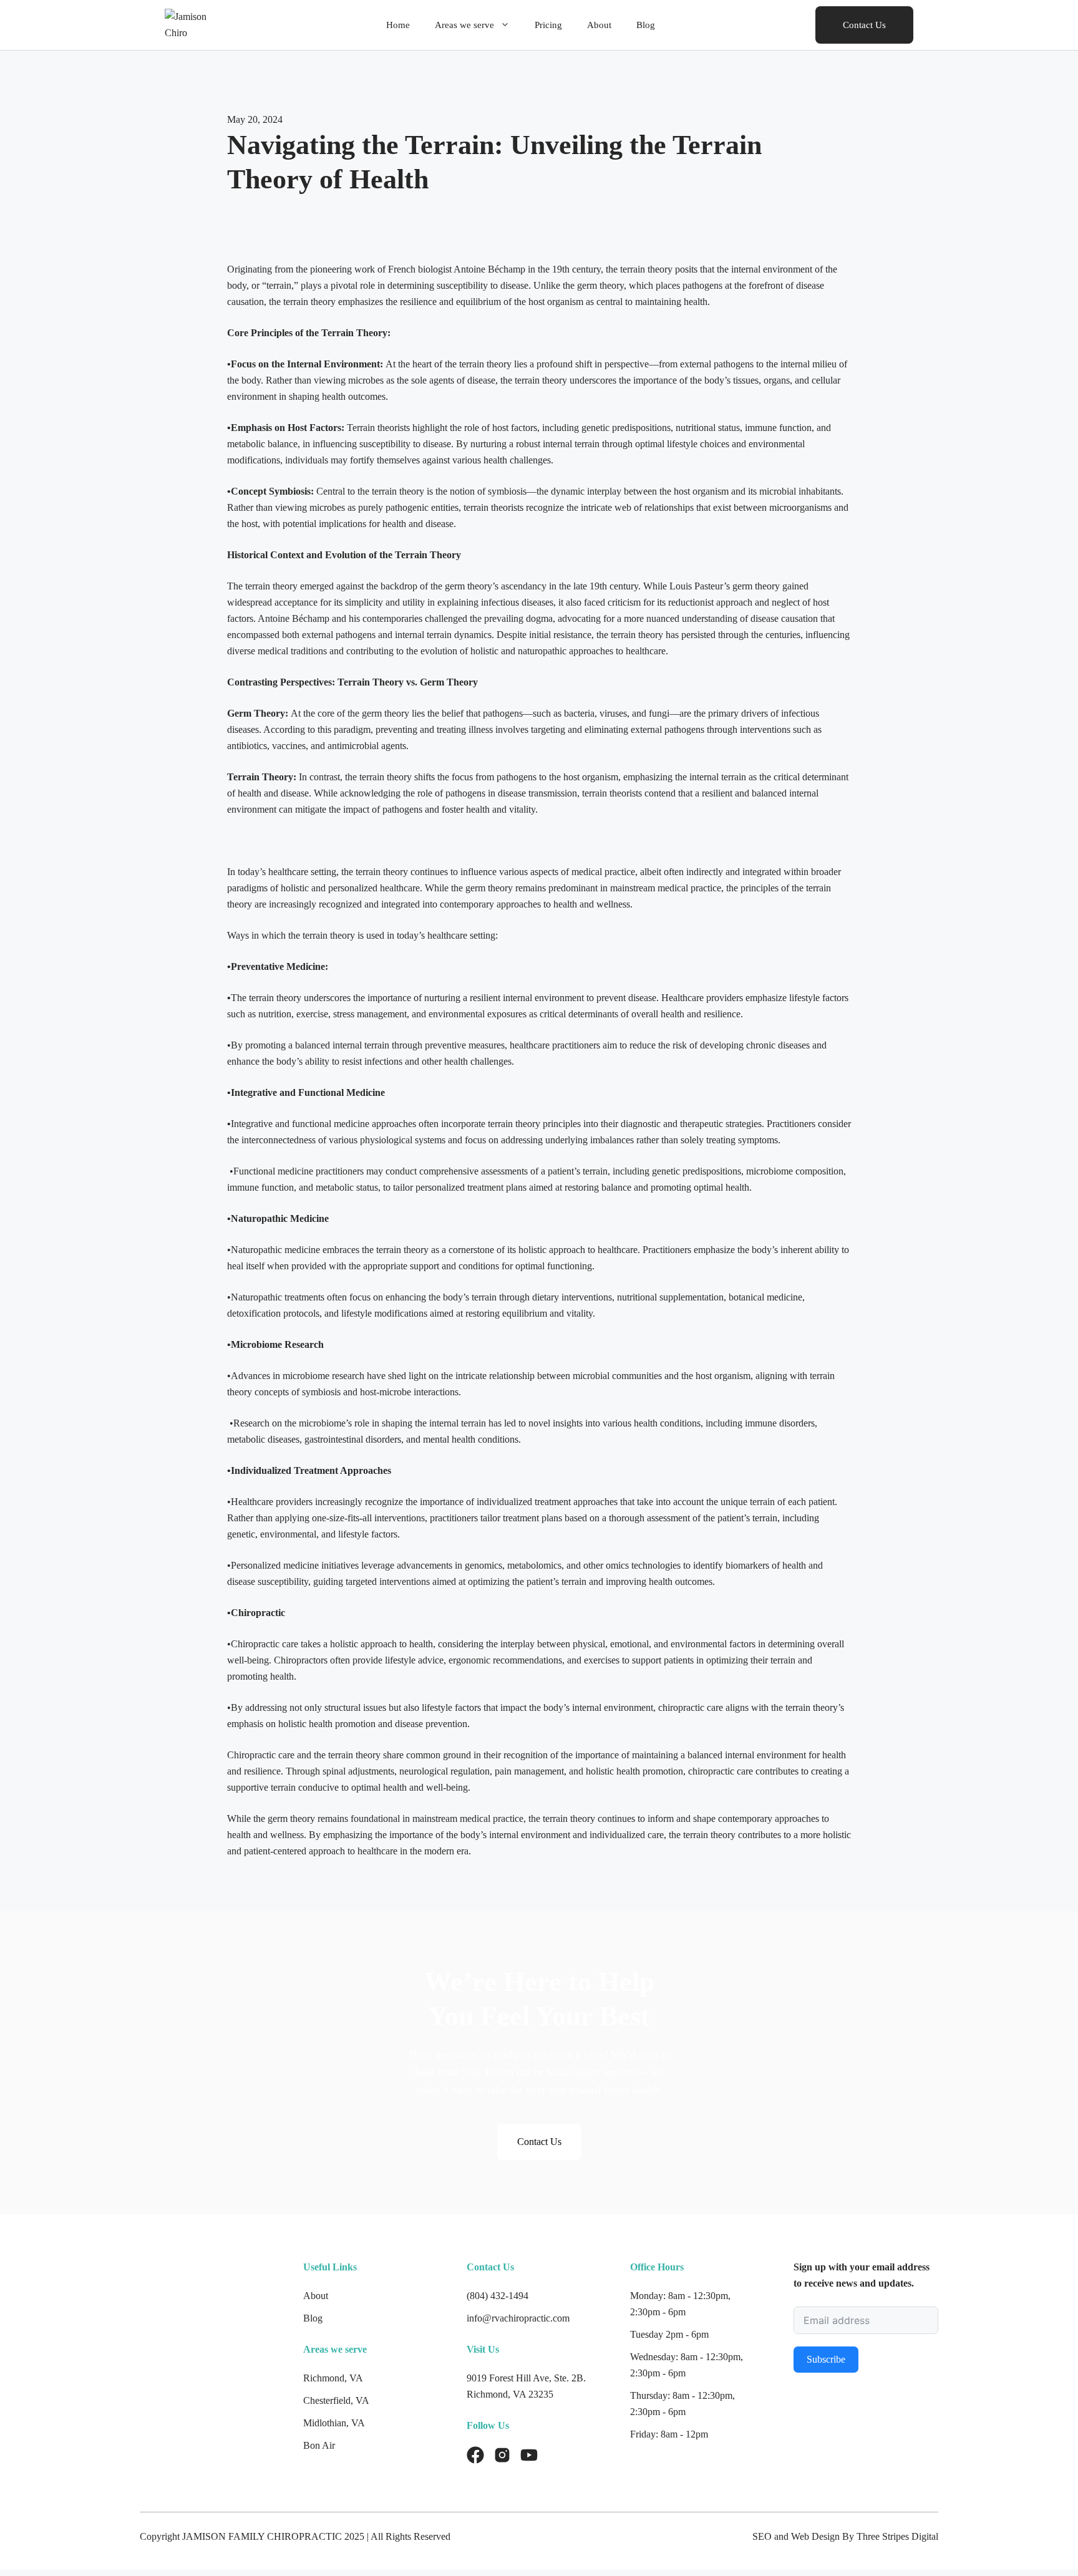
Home (398, 25)
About (599, 25)
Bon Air (319, 2445)
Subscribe (826, 2359)
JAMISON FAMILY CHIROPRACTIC (262, 2536)
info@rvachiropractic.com (518, 2318)
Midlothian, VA (334, 2423)
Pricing (548, 25)
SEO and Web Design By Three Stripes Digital (845, 2536)
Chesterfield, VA (336, 2400)
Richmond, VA (333, 2378)
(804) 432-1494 (498, 2296)
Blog (646, 25)
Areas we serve (464, 25)
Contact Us (864, 25)
